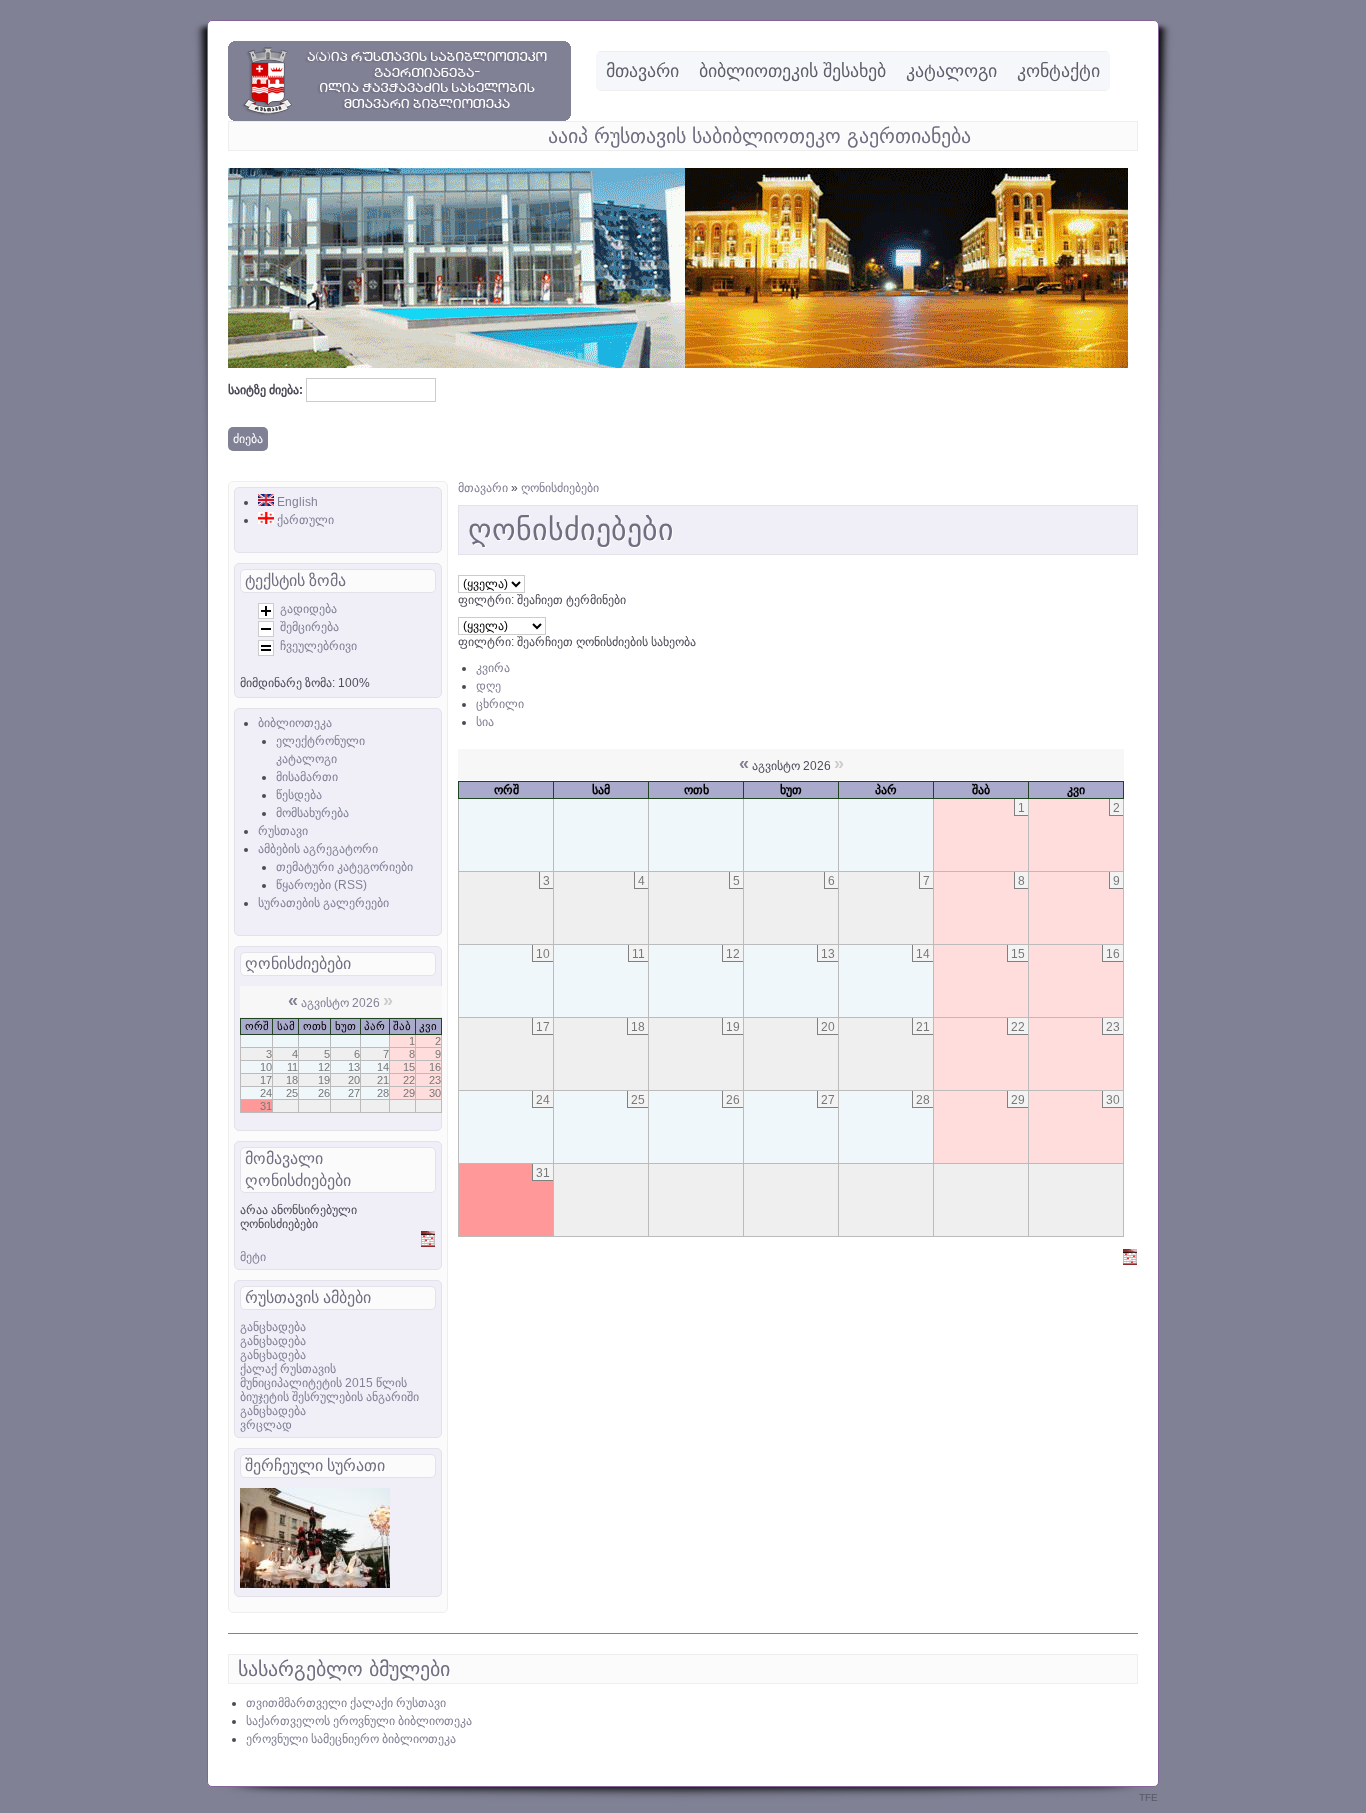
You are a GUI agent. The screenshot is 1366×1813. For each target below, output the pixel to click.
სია (485, 722)
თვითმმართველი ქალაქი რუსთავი (346, 1703)
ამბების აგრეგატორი (318, 849)
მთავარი (642, 71)
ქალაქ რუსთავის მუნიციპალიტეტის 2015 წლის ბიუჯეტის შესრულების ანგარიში (329, 1383)
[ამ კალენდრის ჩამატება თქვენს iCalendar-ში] (428, 1243)
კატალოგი (951, 71)
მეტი (253, 1257)
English (296, 502)
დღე (488, 686)
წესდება (299, 795)
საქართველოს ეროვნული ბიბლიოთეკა (359, 1721)
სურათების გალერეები (323, 903)
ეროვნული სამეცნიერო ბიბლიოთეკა (351, 1739)
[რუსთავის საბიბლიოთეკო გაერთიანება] (399, 117)
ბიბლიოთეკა (295, 723)
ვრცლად (266, 1425)
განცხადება (273, 1327)
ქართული (304, 520)
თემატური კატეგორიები (344, 867)
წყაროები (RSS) (321, 885)
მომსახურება (312, 813)
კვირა (493, 668)
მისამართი (307, 777)
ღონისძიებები (560, 488)
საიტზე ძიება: (267, 390)
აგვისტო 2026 (340, 1003)
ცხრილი (500, 704)
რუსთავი (283, 831)
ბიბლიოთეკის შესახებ (792, 71)
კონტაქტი (1058, 71)
